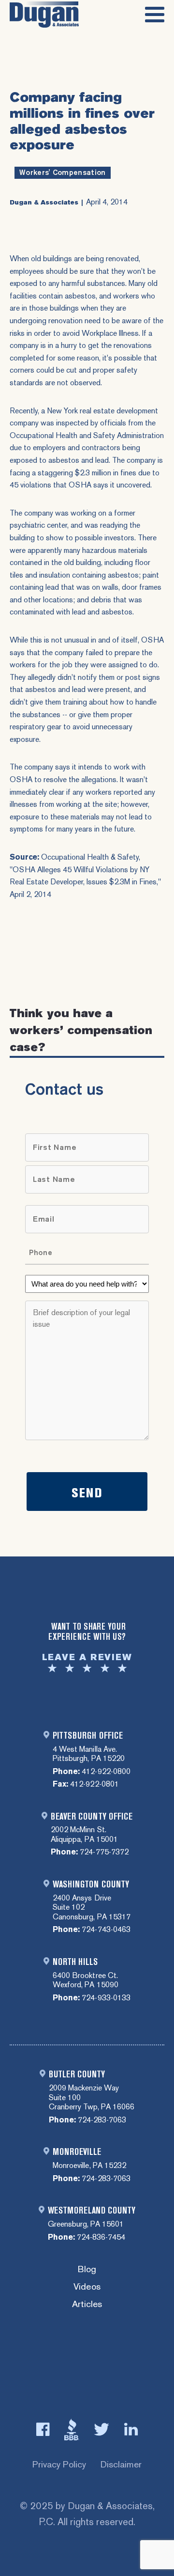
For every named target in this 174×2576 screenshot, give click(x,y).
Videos (87, 2287)
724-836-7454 (101, 2237)
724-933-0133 (106, 1998)
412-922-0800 (106, 1771)
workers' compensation (63, 173)
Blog (87, 2270)
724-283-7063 (102, 2120)
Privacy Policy (59, 2464)
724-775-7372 (104, 1852)
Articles (87, 2304)
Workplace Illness (110, 333)
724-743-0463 (106, 1929)
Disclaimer (121, 2464)
